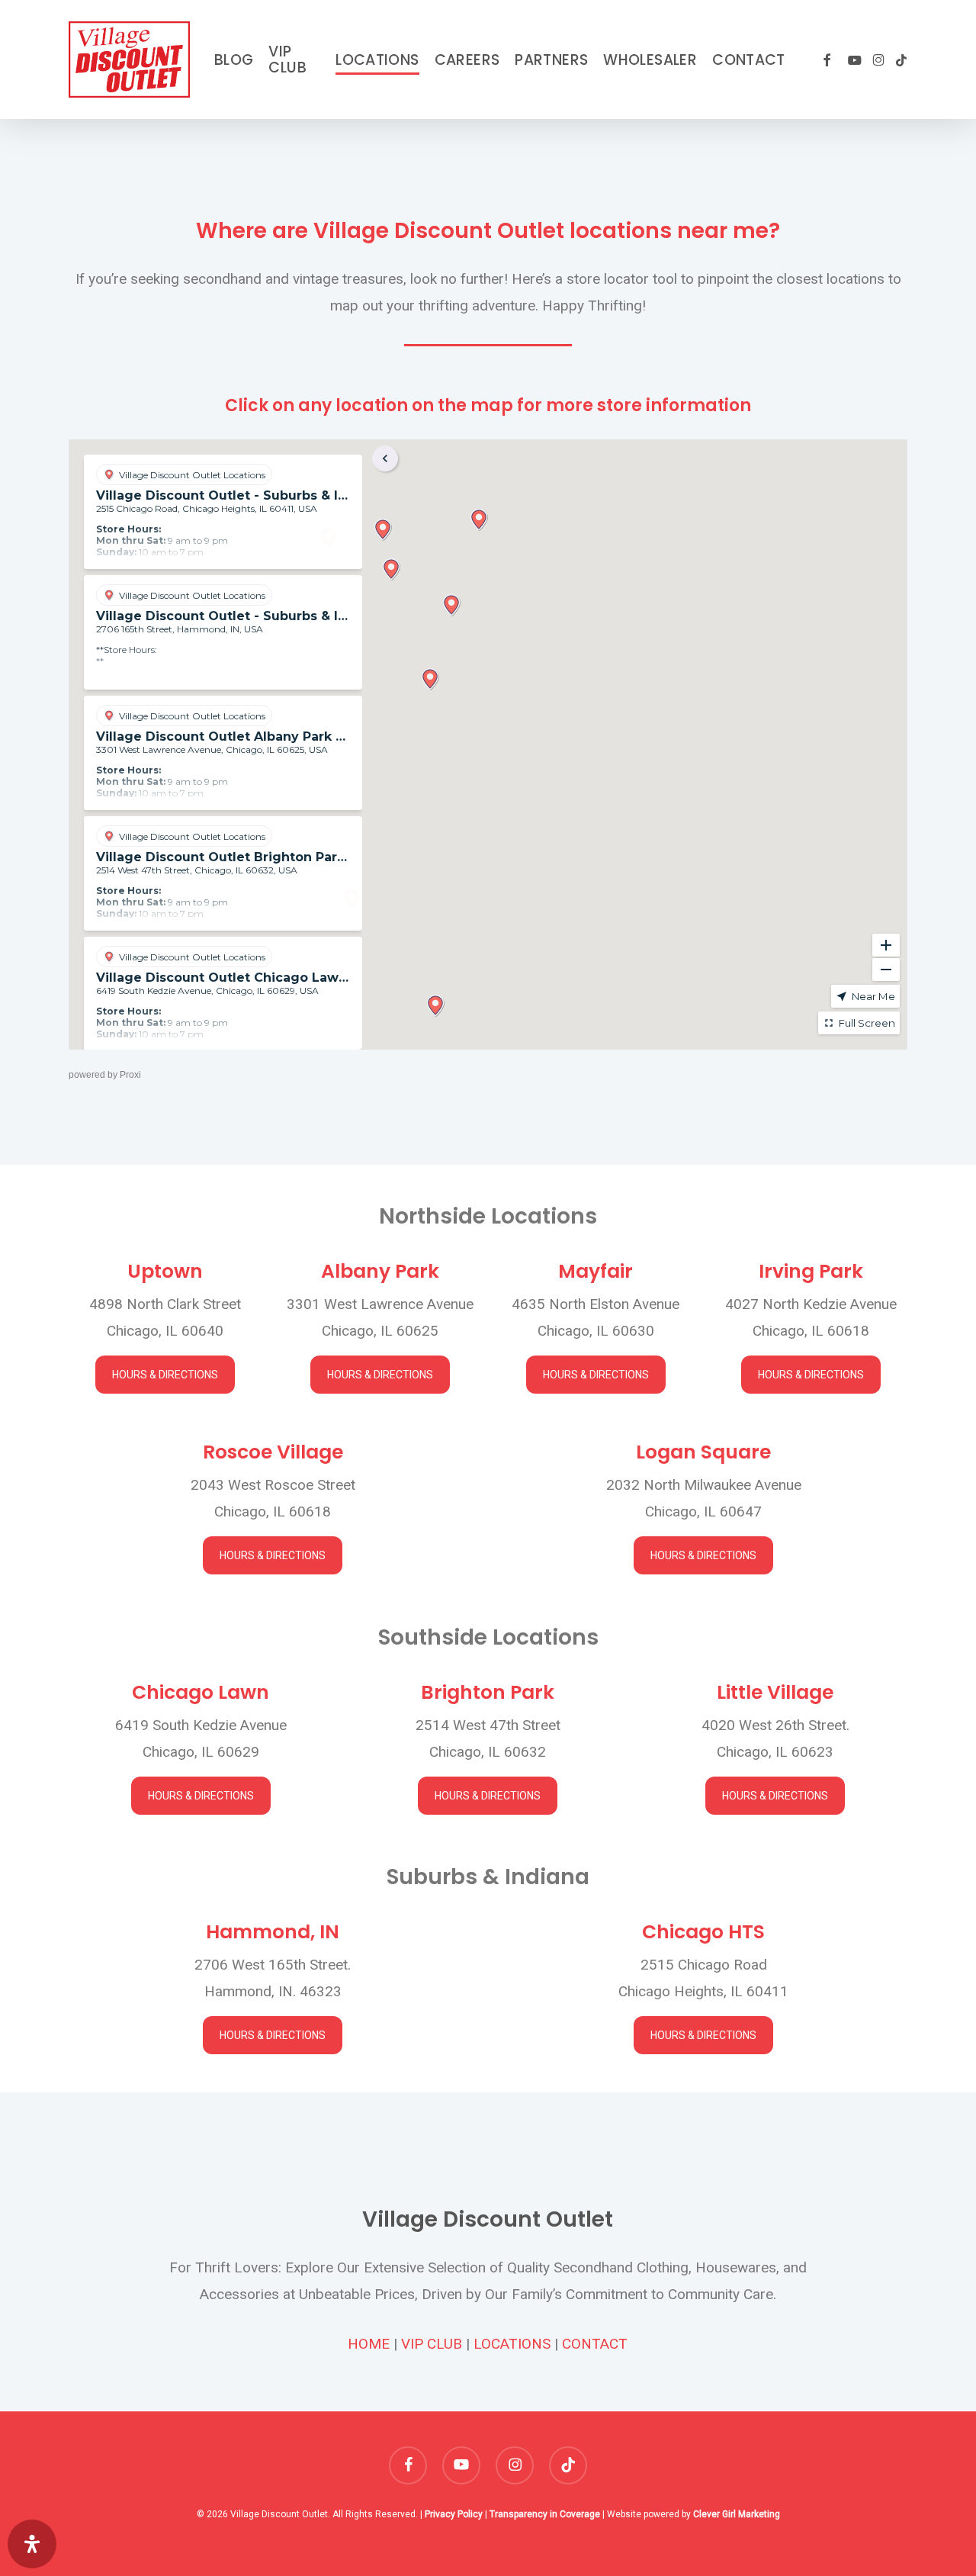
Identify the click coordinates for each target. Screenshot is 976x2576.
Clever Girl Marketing (737, 2514)
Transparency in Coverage (545, 2514)
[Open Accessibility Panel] (32, 2544)
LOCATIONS (512, 2344)
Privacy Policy (454, 2514)
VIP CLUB (432, 2344)
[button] (165, 1375)
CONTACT (595, 2344)
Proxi (130, 1075)
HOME (369, 2344)
